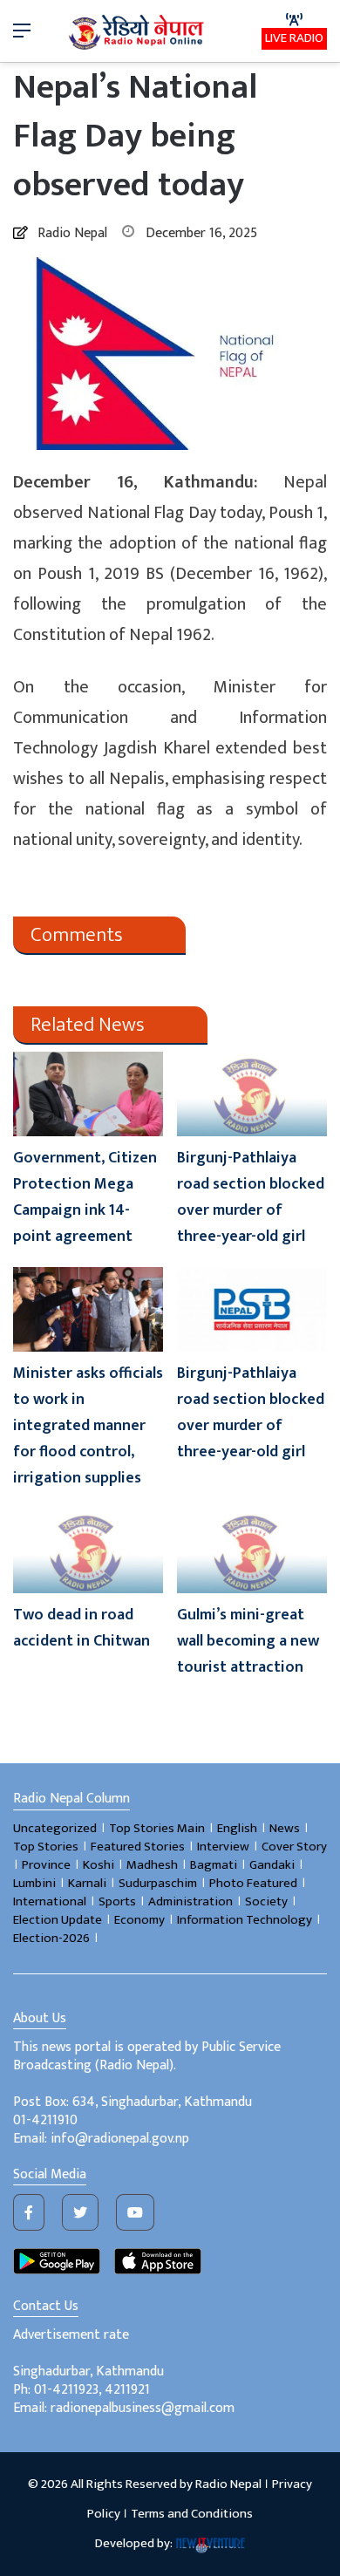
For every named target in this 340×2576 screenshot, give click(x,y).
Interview (223, 1847)
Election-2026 (51, 1938)
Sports (117, 1901)
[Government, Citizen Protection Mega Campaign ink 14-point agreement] (88, 1094)
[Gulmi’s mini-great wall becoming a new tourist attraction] (252, 1551)
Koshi (99, 1865)
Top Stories (46, 1847)
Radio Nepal (72, 233)
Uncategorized (55, 1828)
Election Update (58, 1920)
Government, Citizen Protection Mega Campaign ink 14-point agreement (85, 1197)
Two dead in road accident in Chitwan (82, 1628)
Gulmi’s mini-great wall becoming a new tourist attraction (248, 1641)
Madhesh (152, 1865)
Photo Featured (253, 1883)
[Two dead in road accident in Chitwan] (88, 1551)
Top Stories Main (157, 1828)
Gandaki (272, 1865)
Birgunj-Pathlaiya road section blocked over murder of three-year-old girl (251, 1197)
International (50, 1901)
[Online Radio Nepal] (138, 31)
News (285, 1828)
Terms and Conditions (192, 2514)
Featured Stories (138, 1847)
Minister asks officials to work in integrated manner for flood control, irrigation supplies (88, 1426)
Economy (139, 1920)
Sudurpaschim (158, 1883)
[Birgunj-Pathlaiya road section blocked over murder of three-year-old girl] (252, 1094)
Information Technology (245, 1920)
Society (266, 1901)
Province (46, 1865)
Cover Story (294, 1847)
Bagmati (214, 1865)
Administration (190, 1901)
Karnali (87, 1883)
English (237, 1828)
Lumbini (34, 1883)
